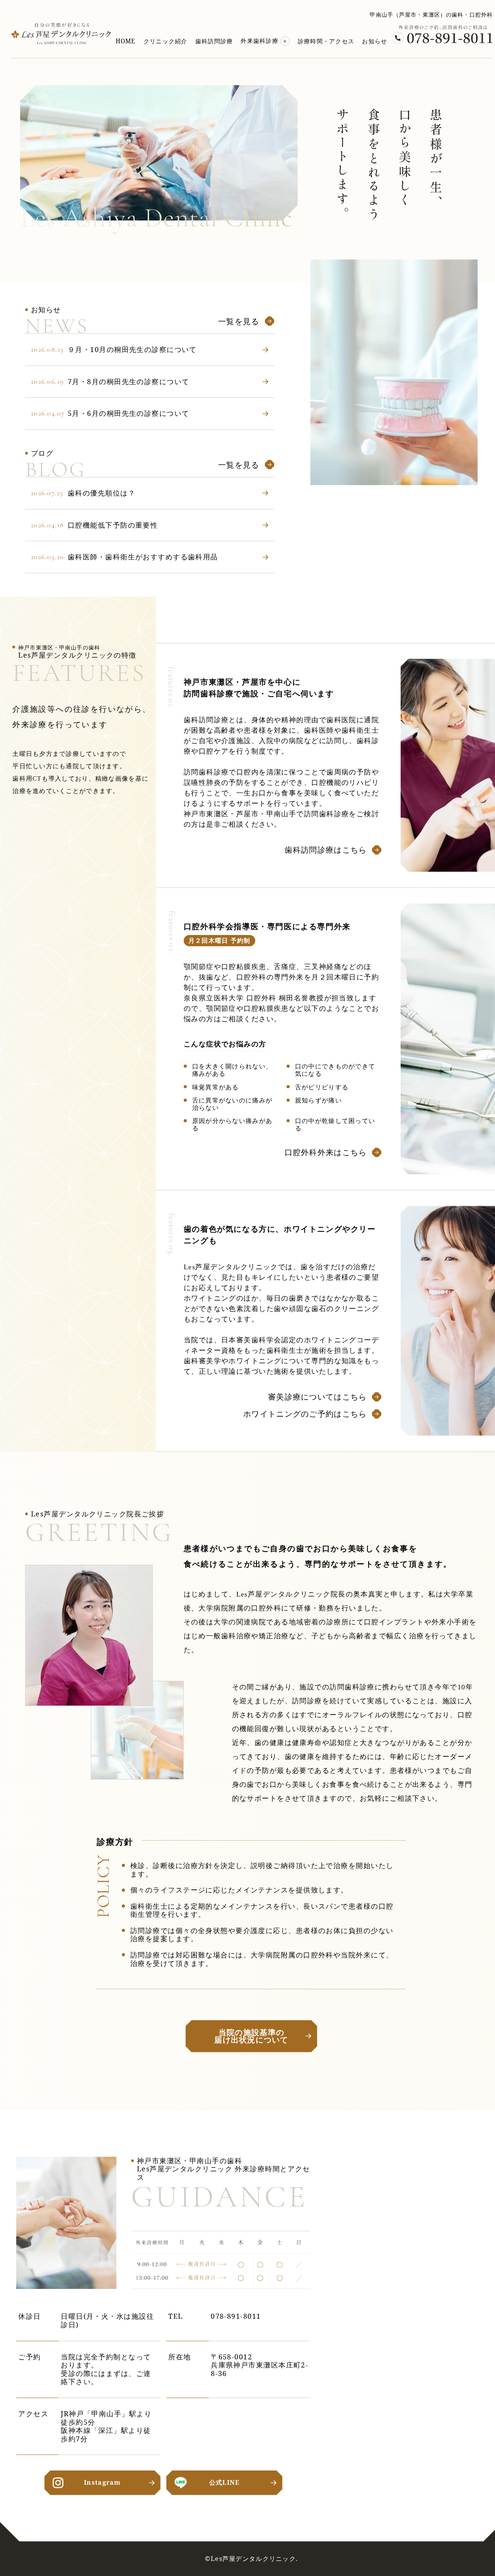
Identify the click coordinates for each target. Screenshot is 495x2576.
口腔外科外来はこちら (326, 1152)
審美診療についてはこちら (317, 1397)
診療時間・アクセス (326, 41)
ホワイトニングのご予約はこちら (305, 1414)
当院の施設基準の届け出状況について (251, 2036)
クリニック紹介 (166, 41)
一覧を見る (239, 321)
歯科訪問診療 (214, 41)
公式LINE (224, 2482)
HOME (126, 41)
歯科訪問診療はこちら (326, 850)
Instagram (102, 2482)
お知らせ (375, 41)
